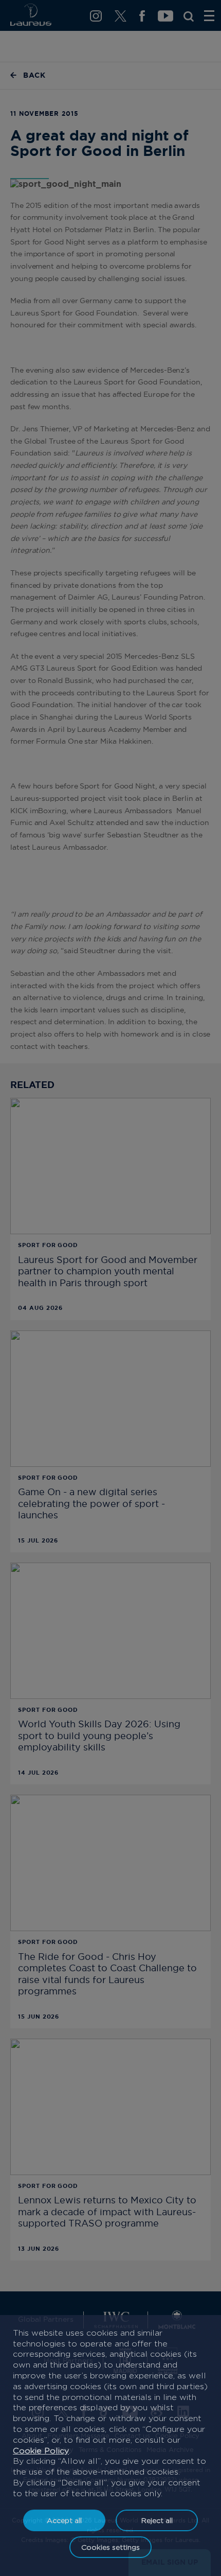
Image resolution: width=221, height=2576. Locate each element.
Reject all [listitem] (157, 2520)
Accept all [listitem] (64, 2520)
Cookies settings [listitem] (110, 2547)
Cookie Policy (41, 2451)
